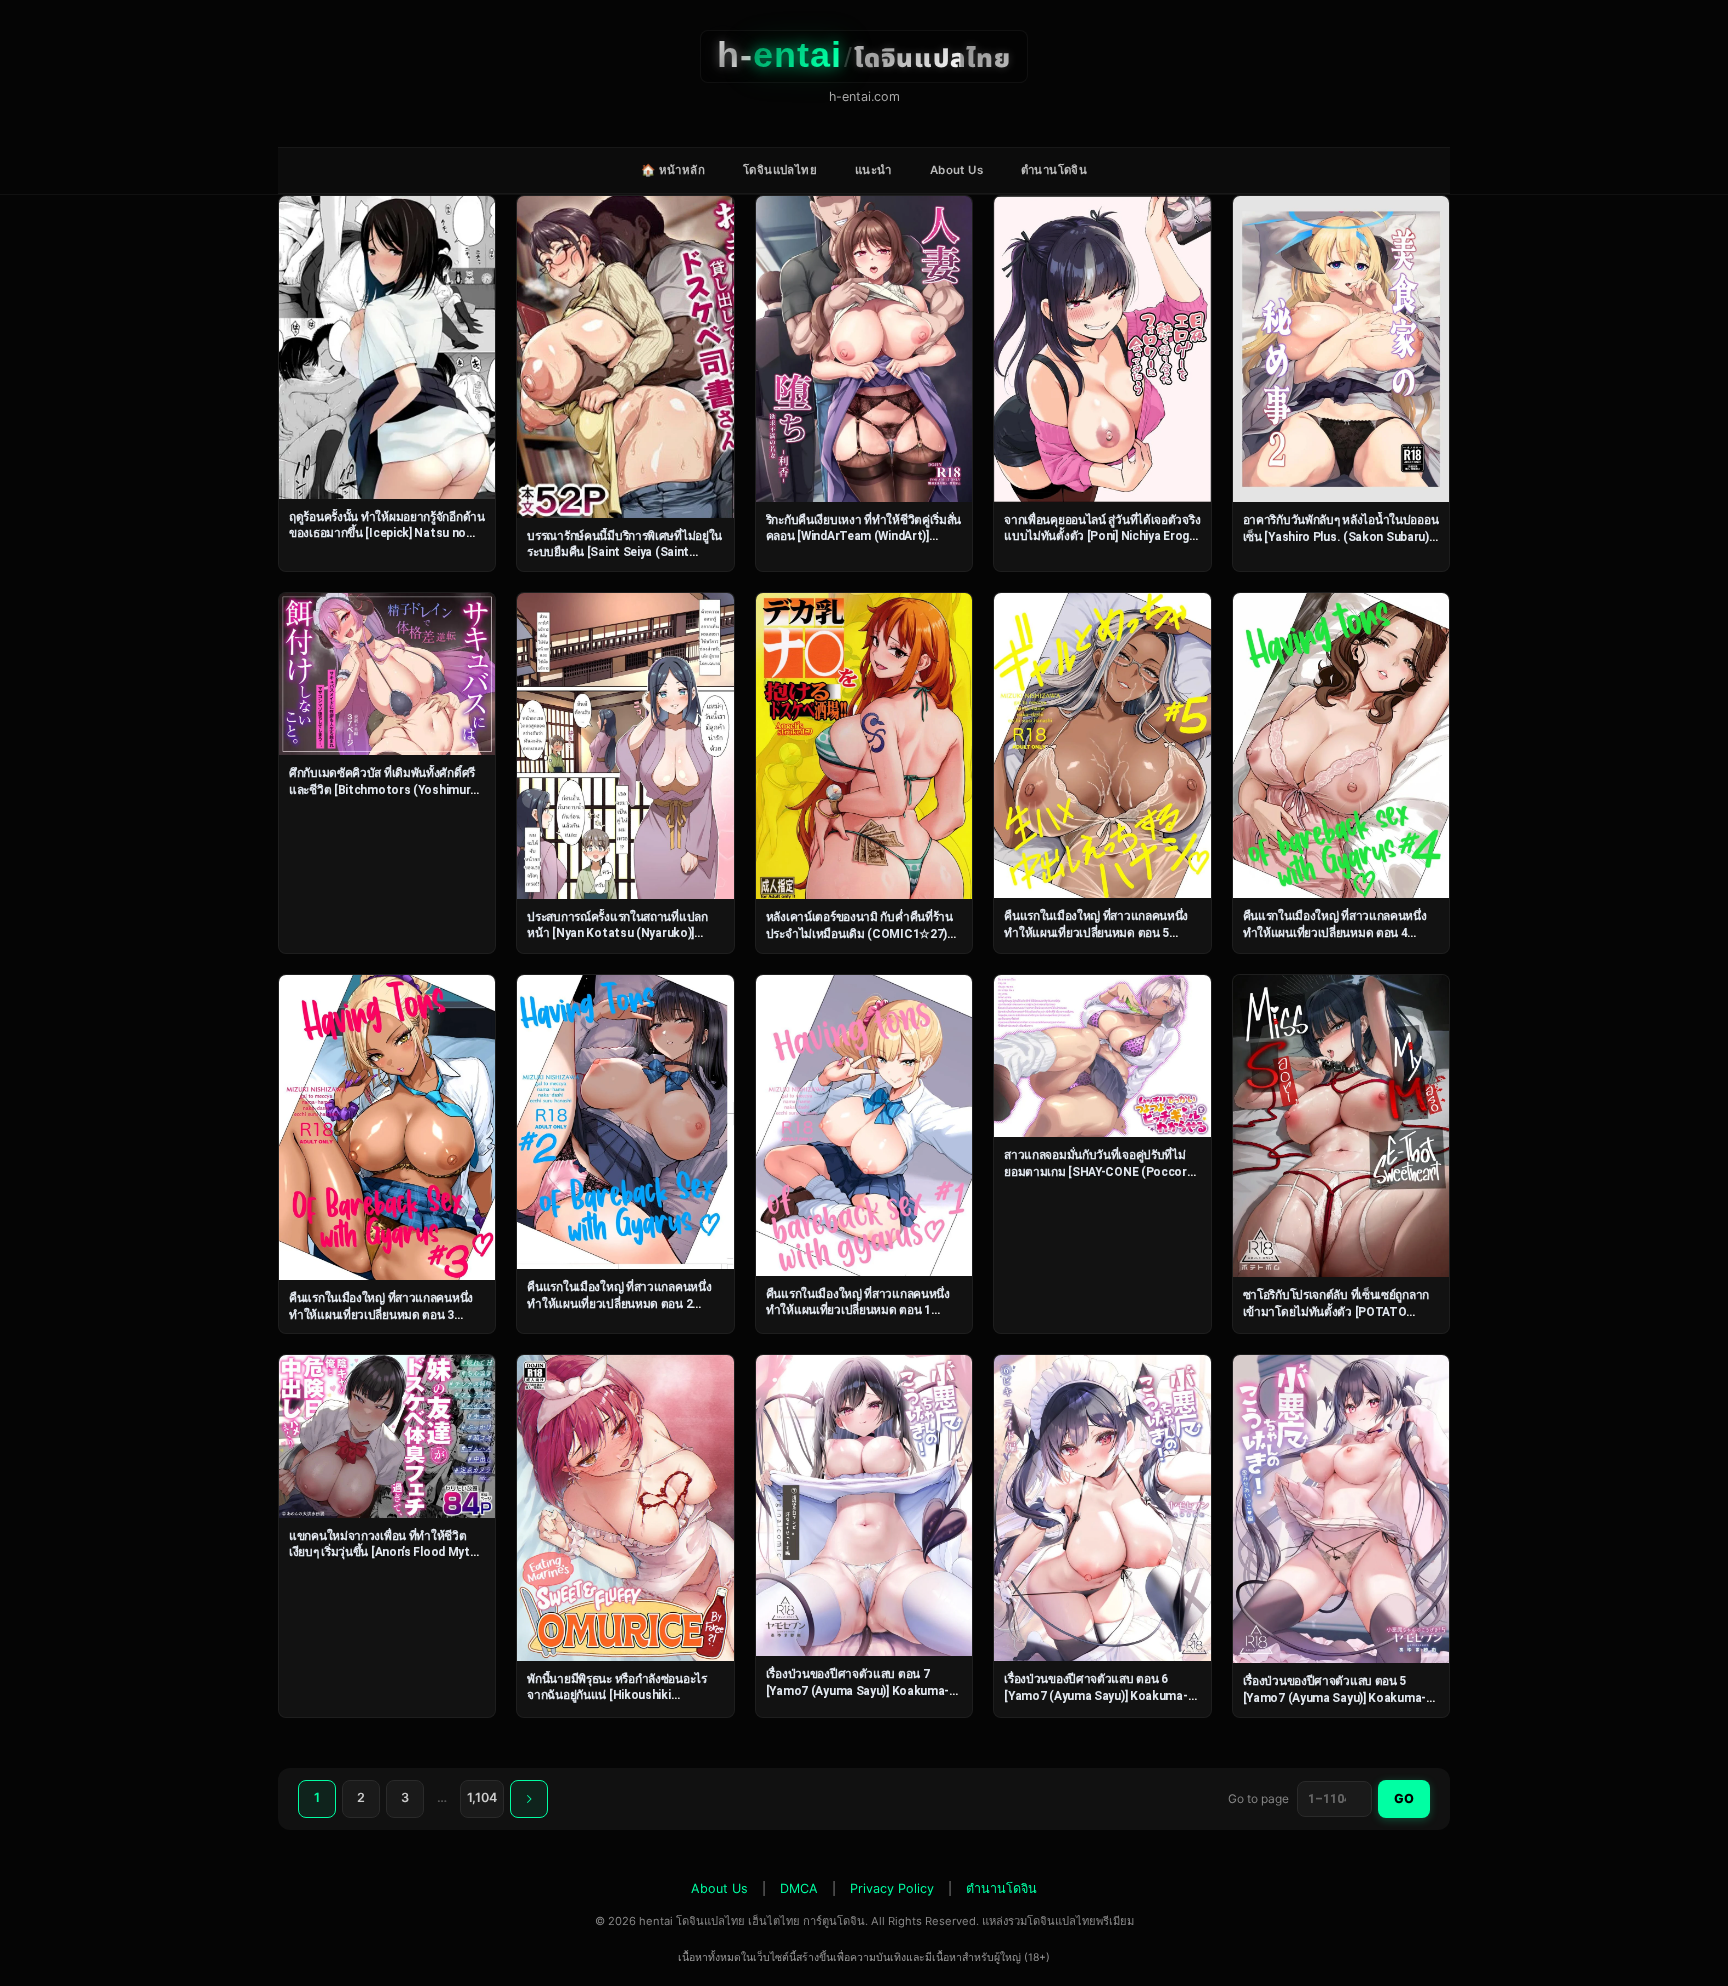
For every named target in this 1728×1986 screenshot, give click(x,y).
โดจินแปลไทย (780, 170)
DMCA (799, 1888)
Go (1404, 1798)
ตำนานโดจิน (1054, 170)
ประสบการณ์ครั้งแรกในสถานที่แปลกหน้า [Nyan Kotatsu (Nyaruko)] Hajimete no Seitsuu (617, 933)
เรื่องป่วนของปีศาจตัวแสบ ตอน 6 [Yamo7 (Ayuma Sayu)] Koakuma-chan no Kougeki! (1095, 1695)
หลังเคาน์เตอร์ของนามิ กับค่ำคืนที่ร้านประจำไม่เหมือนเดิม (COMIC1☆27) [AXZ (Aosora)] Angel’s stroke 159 (859, 933)
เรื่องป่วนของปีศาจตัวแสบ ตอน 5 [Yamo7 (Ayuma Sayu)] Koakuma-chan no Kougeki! (1334, 1697)
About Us (956, 170)
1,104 (482, 1797)
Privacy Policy (892, 1888)
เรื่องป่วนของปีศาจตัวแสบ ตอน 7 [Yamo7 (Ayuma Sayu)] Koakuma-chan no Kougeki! (857, 1690)
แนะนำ (873, 170)
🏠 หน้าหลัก (673, 170)
